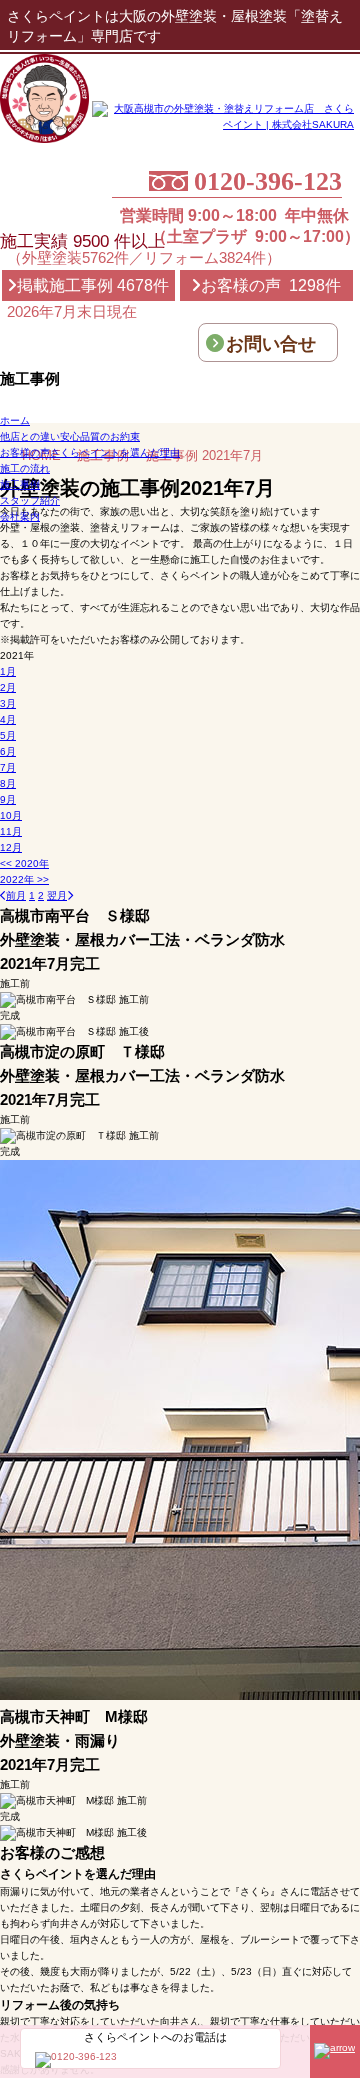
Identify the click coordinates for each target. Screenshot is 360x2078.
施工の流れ (25, 468)
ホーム (15, 420)
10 (11, 815)
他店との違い (70, 436)
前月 (16, 895)
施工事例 (20, 484)
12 (11, 847)
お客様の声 (90, 452)
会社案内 (20, 516)
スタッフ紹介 (30, 500)
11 (11, 831)
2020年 (24, 863)
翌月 (57, 895)
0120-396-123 (268, 182)
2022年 (24, 879)
